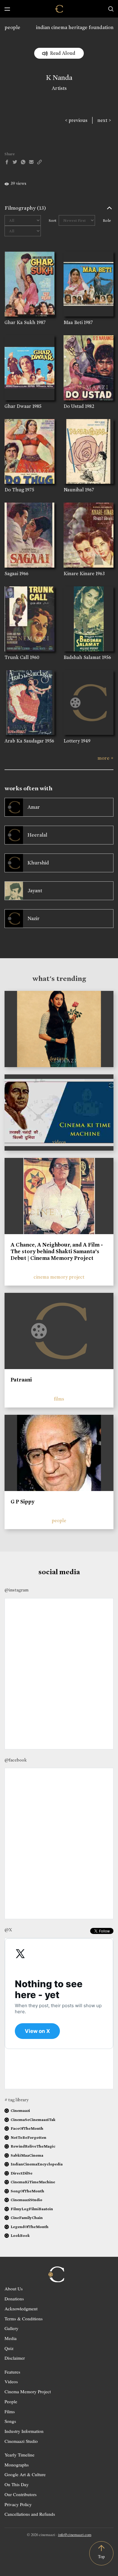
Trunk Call (17, 657)
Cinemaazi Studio (21, 2441)
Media (11, 2338)
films (59, 1399)
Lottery (72, 741)
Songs (10, 2421)
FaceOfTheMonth (27, 2128)
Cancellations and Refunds (30, 2514)
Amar (34, 807)
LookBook (20, 2235)
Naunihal (74, 490)
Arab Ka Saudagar (24, 741)
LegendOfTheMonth (29, 2227)
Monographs (17, 2465)
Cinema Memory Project (28, 2391)
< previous (76, 120)
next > (104, 120)
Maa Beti (73, 322)
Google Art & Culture (25, 2474)
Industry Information (24, 2431)
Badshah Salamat (82, 657)
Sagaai (11, 574)
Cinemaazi (20, 2111)
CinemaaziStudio (26, 2200)
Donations (14, 2299)
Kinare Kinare (79, 574)
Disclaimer (15, 2358)
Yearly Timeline (20, 2455)
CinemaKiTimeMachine (33, 2182)
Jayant (35, 891)
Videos (11, 2381)
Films (10, 2411)
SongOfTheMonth (27, 2191)
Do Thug (14, 490)
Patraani (21, 1380)
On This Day (17, 2484)
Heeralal (37, 835)
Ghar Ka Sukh (20, 322)
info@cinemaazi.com (75, 2535)
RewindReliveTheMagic (33, 2146)
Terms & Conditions (24, 2319)
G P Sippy (23, 1502)
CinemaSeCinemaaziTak (33, 2120)
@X (8, 1930)
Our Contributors (21, 2494)
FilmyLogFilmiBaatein (32, 2209)
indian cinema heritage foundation (75, 27)
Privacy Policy (18, 2504)
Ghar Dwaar (18, 406)
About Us (14, 2289)
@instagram (16, 1590)
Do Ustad (74, 406)
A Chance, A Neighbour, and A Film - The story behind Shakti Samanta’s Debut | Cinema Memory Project (57, 1251)
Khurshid (38, 863)
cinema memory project (59, 1277)
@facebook (16, 1760)
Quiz (9, 2348)
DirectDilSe (21, 2173)
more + (105, 758)
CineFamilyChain (27, 2218)
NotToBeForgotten (28, 2137)
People (11, 2401)
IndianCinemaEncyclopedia (37, 2164)
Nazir (34, 918)
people (12, 27)
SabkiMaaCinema (27, 2155)
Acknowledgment (21, 2309)
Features (12, 2372)
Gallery (11, 2328)
